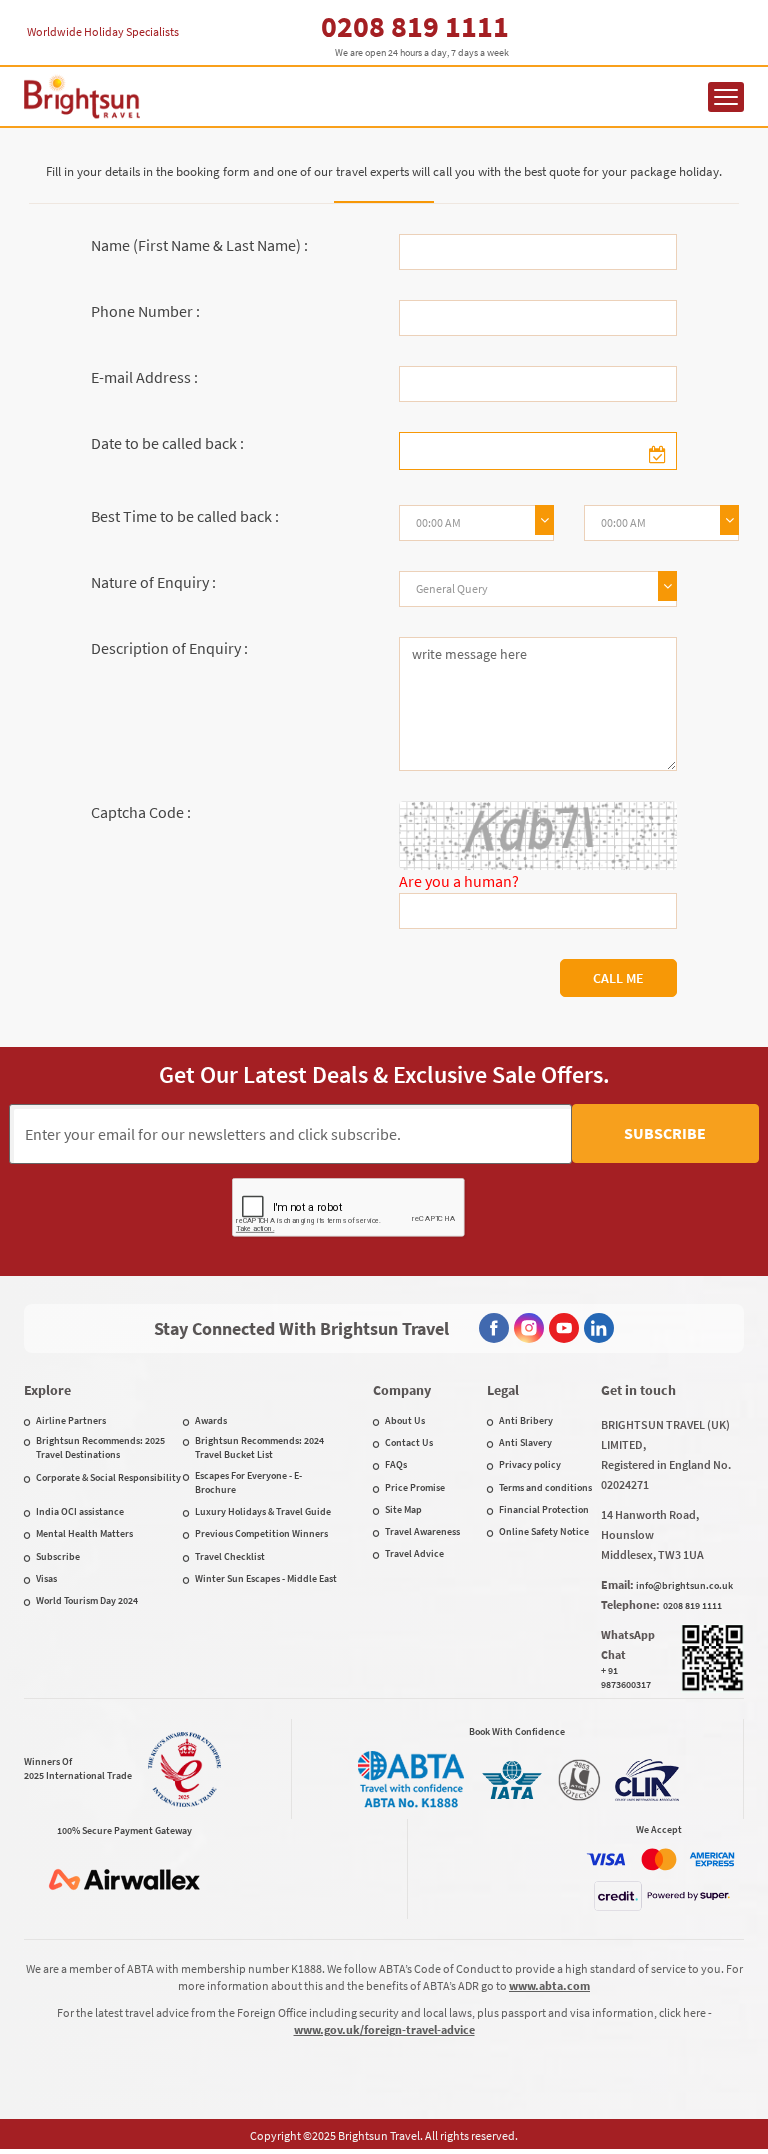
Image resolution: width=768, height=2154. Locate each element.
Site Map (403, 1509)
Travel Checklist (230, 1556)
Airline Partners (71, 1420)
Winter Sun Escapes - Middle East (266, 1578)
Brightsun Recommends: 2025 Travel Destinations (100, 1447)
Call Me (618, 978)
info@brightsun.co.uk (684, 1585)
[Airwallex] (124, 1879)
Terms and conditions (545, 1487)
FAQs (396, 1464)
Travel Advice (414, 1553)
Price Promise (415, 1487)
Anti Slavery (525, 1442)
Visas (46, 1578)
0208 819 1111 (415, 26)
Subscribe (665, 1133)
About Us (405, 1420)
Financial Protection (544, 1509)
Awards (211, 1420)
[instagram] (529, 1328)
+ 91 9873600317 (626, 1677)
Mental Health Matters (84, 1533)
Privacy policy (530, 1464)
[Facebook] (494, 1328)
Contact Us (409, 1442)
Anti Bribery (526, 1420)
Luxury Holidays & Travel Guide (263, 1511)
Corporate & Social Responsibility (108, 1477)
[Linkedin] (599, 1328)
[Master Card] (659, 1859)
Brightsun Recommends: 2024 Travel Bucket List (259, 1447)
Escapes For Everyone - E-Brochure (248, 1482)
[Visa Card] (606, 1859)
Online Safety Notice (544, 1531)
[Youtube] (564, 1328)
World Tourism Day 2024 (87, 1600)
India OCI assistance (80, 1511)
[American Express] (712, 1859)
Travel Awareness (422, 1531)
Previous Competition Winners (261, 1533)
